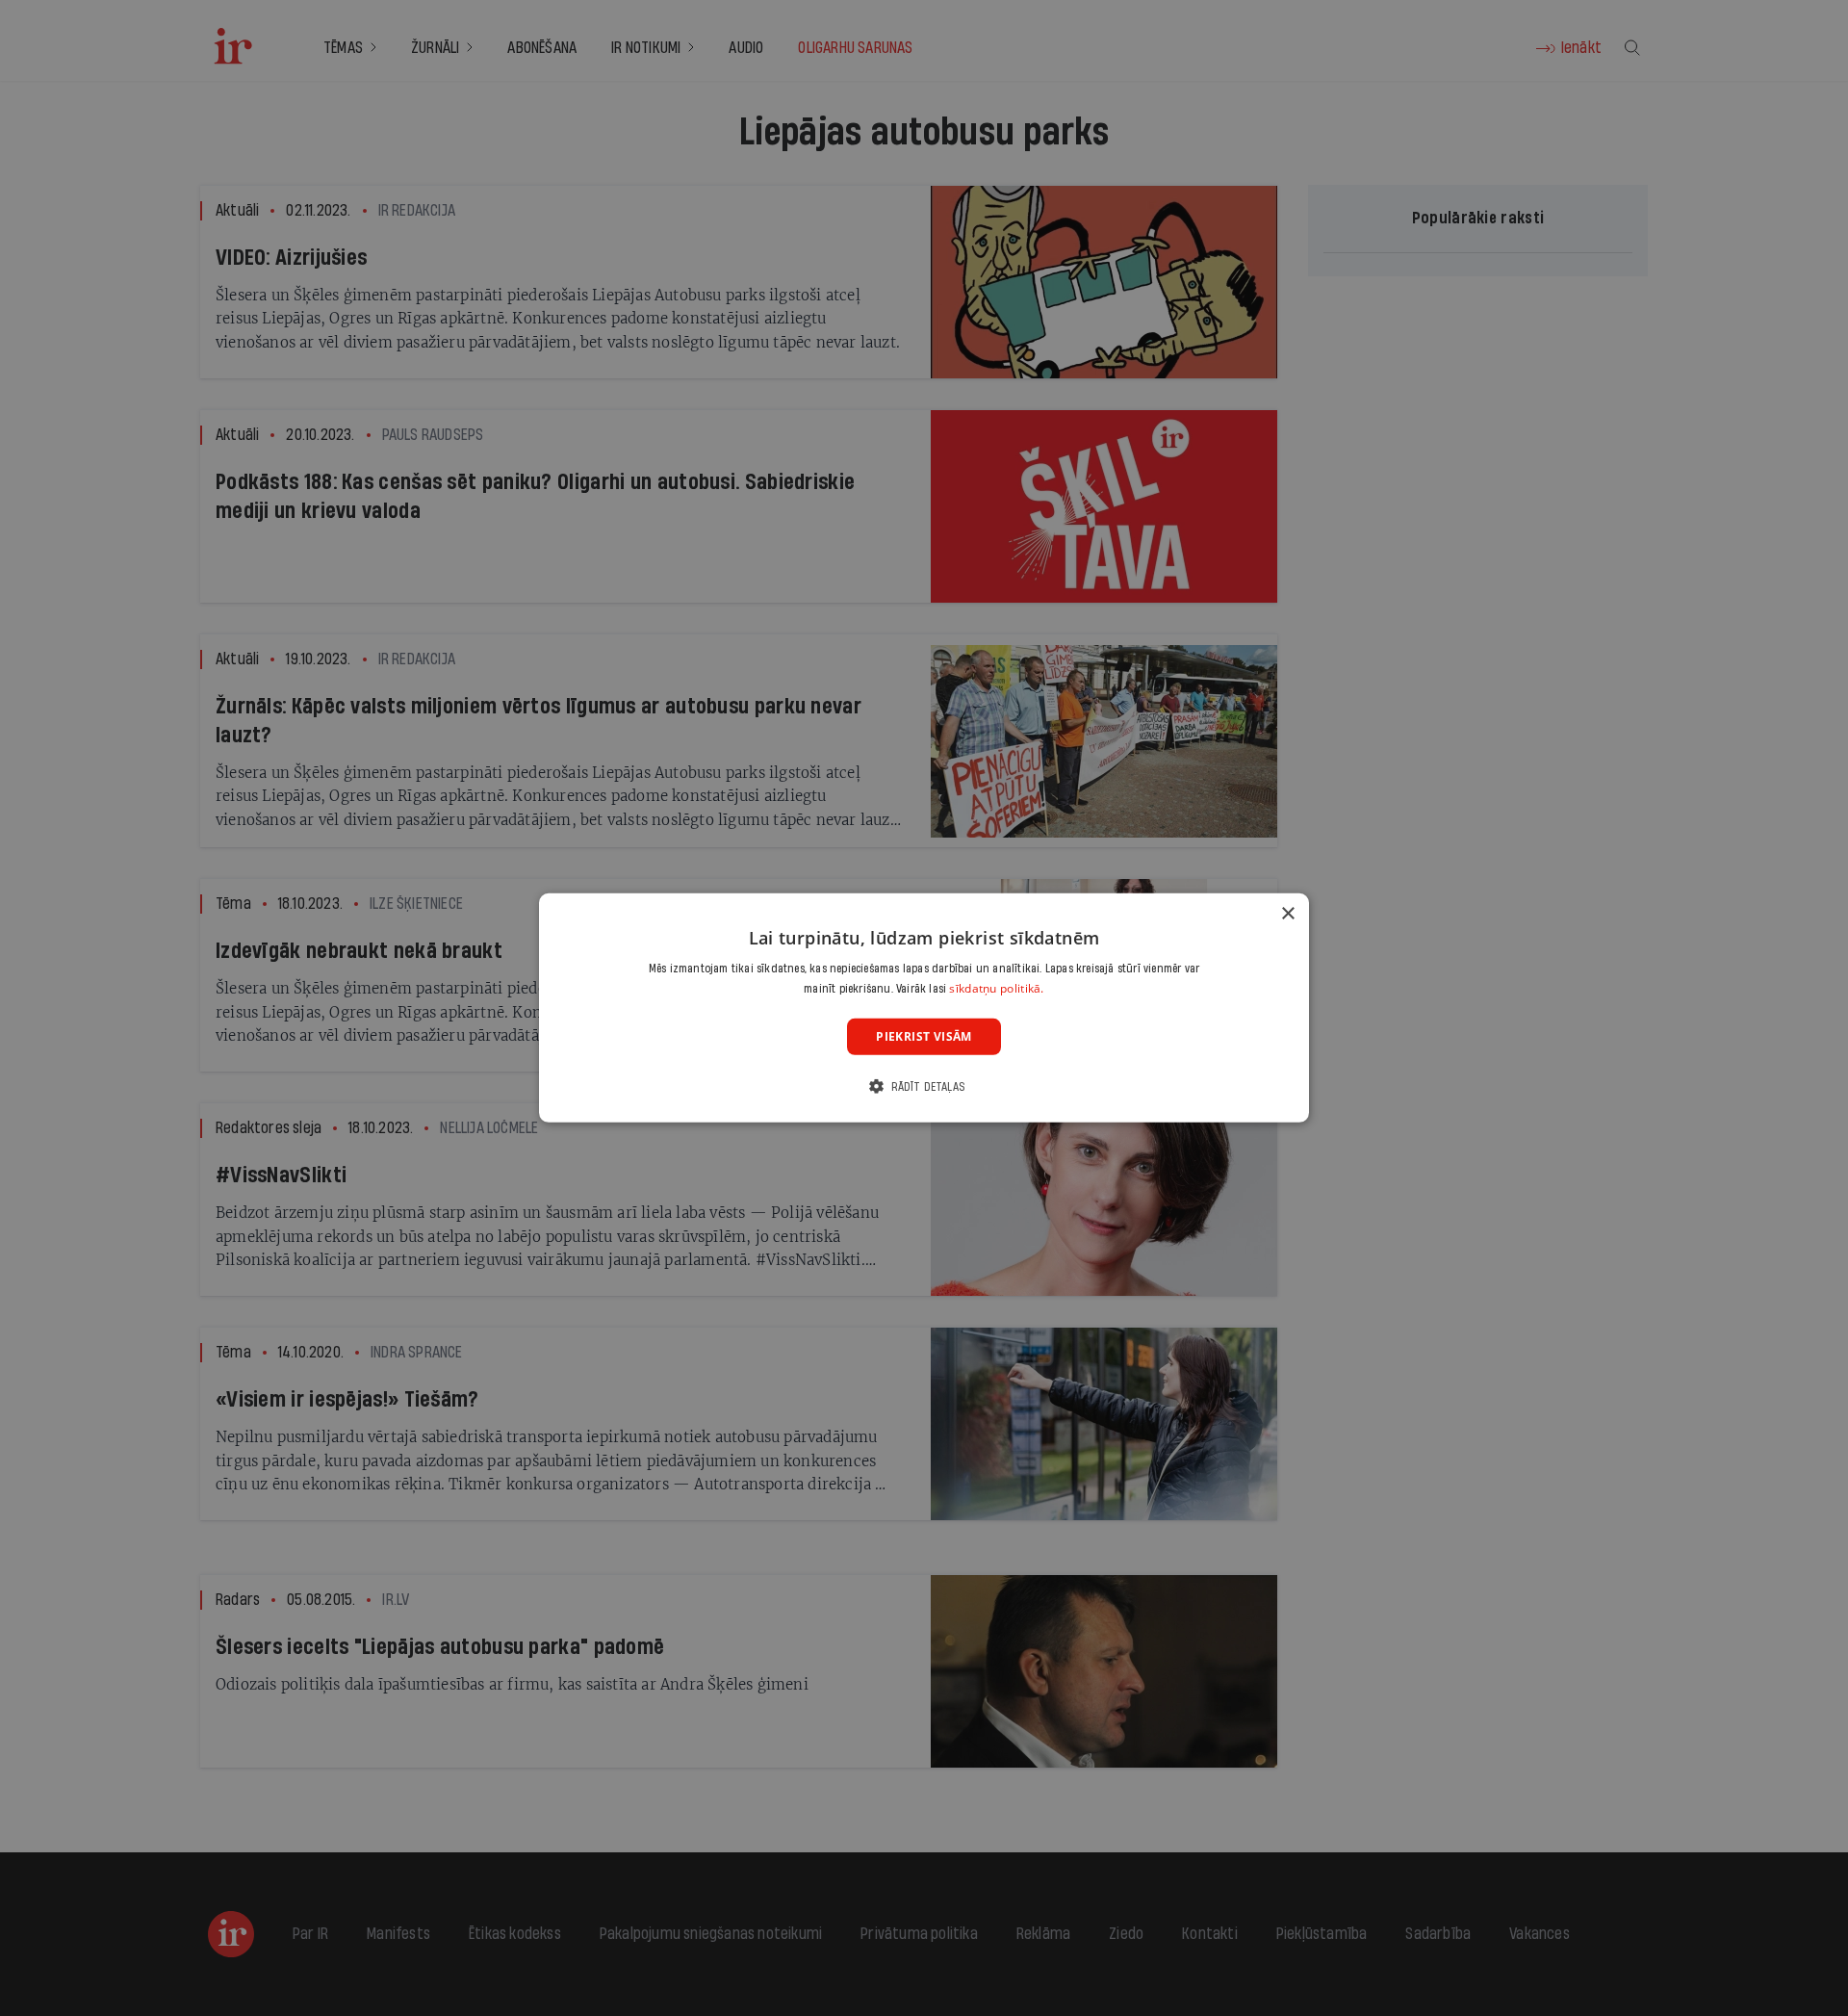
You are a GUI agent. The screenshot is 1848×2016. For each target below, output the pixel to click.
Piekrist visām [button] (924, 1036)
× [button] (1287, 914)
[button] (924, 1086)
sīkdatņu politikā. (996, 988)
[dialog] (924, 1008)
